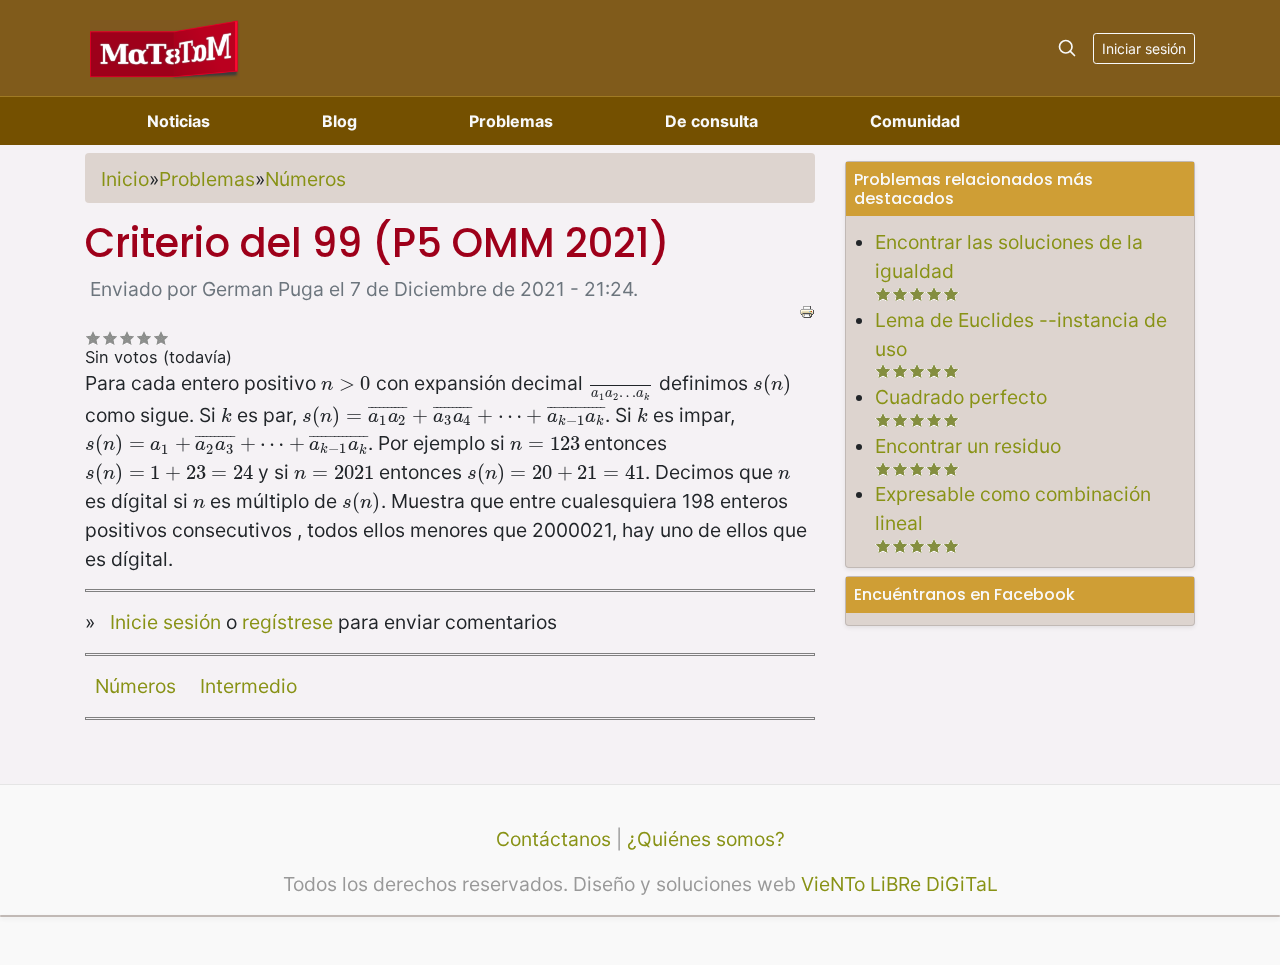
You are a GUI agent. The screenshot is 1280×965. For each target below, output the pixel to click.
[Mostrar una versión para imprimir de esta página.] (807, 310)
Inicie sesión (165, 622)
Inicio (125, 179)
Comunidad (915, 121)
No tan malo (110, 337)
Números (305, 179)
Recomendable (127, 337)
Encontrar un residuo (968, 446)
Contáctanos (553, 839)
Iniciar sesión (1144, 48)
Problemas (511, 121)
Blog (339, 121)
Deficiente (93, 337)
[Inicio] (165, 47)
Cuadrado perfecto (961, 397)
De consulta (711, 121)
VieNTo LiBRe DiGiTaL (899, 884)
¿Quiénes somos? (706, 839)
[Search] (1067, 48)
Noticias (178, 121)
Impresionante (161, 337)
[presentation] (346, 383)
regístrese (287, 622)
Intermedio (248, 686)
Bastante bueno (144, 337)
